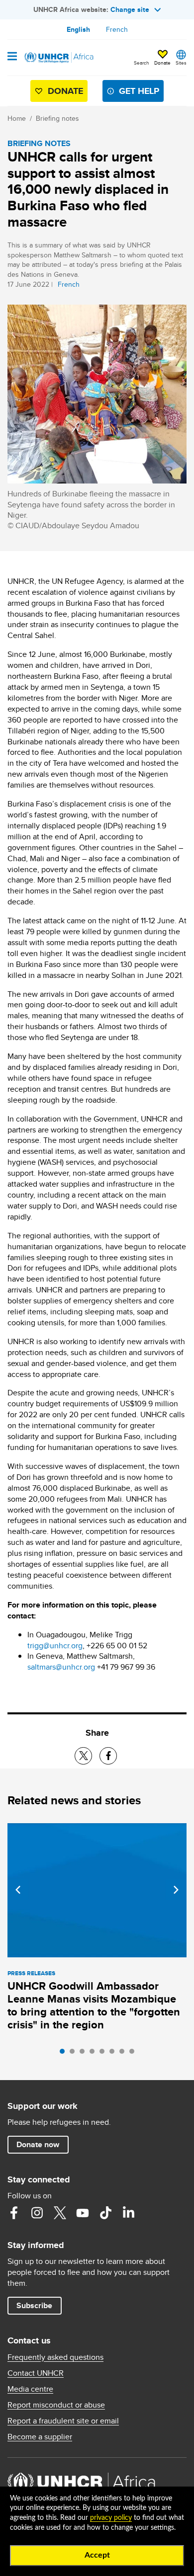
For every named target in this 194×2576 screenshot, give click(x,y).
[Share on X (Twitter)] (83, 1756)
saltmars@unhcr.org (61, 1667)
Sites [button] (181, 63)
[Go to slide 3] (85, 2054)
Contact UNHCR (36, 2373)
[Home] (58, 58)
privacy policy (111, 2518)
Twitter (60, 2213)
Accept (97, 2555)
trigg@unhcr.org (55, 1646)
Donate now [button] (38, 2144)
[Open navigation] (12, 57)
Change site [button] (130, 9)
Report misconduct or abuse (56, 2405)
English (78, 29)
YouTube (83, 2213)
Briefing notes (57, 118)
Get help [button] (139, 91)
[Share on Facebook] (108, 1756)
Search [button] (142, 63)
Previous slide (18, 1890)
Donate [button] (162, 58)
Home (17, 118)
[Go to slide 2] (75, 2054)
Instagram (37, 2213)
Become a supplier (40, 2437)
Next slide (176, 1890)
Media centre (30, 2389)
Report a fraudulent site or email (63, 2421)
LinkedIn (128, 2213)
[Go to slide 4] (95, 2054)
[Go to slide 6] (114, 2054)
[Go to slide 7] (124, 2054)
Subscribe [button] (34, 2305)
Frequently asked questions (55, 2357)
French (117, 29)
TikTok (105, 2213)
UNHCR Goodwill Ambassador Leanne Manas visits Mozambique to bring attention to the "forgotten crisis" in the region (94, 2005)
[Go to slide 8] (134, 2054)
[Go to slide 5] (104, 2054)
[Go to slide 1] (65, 2054)
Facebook (14, 2213)
